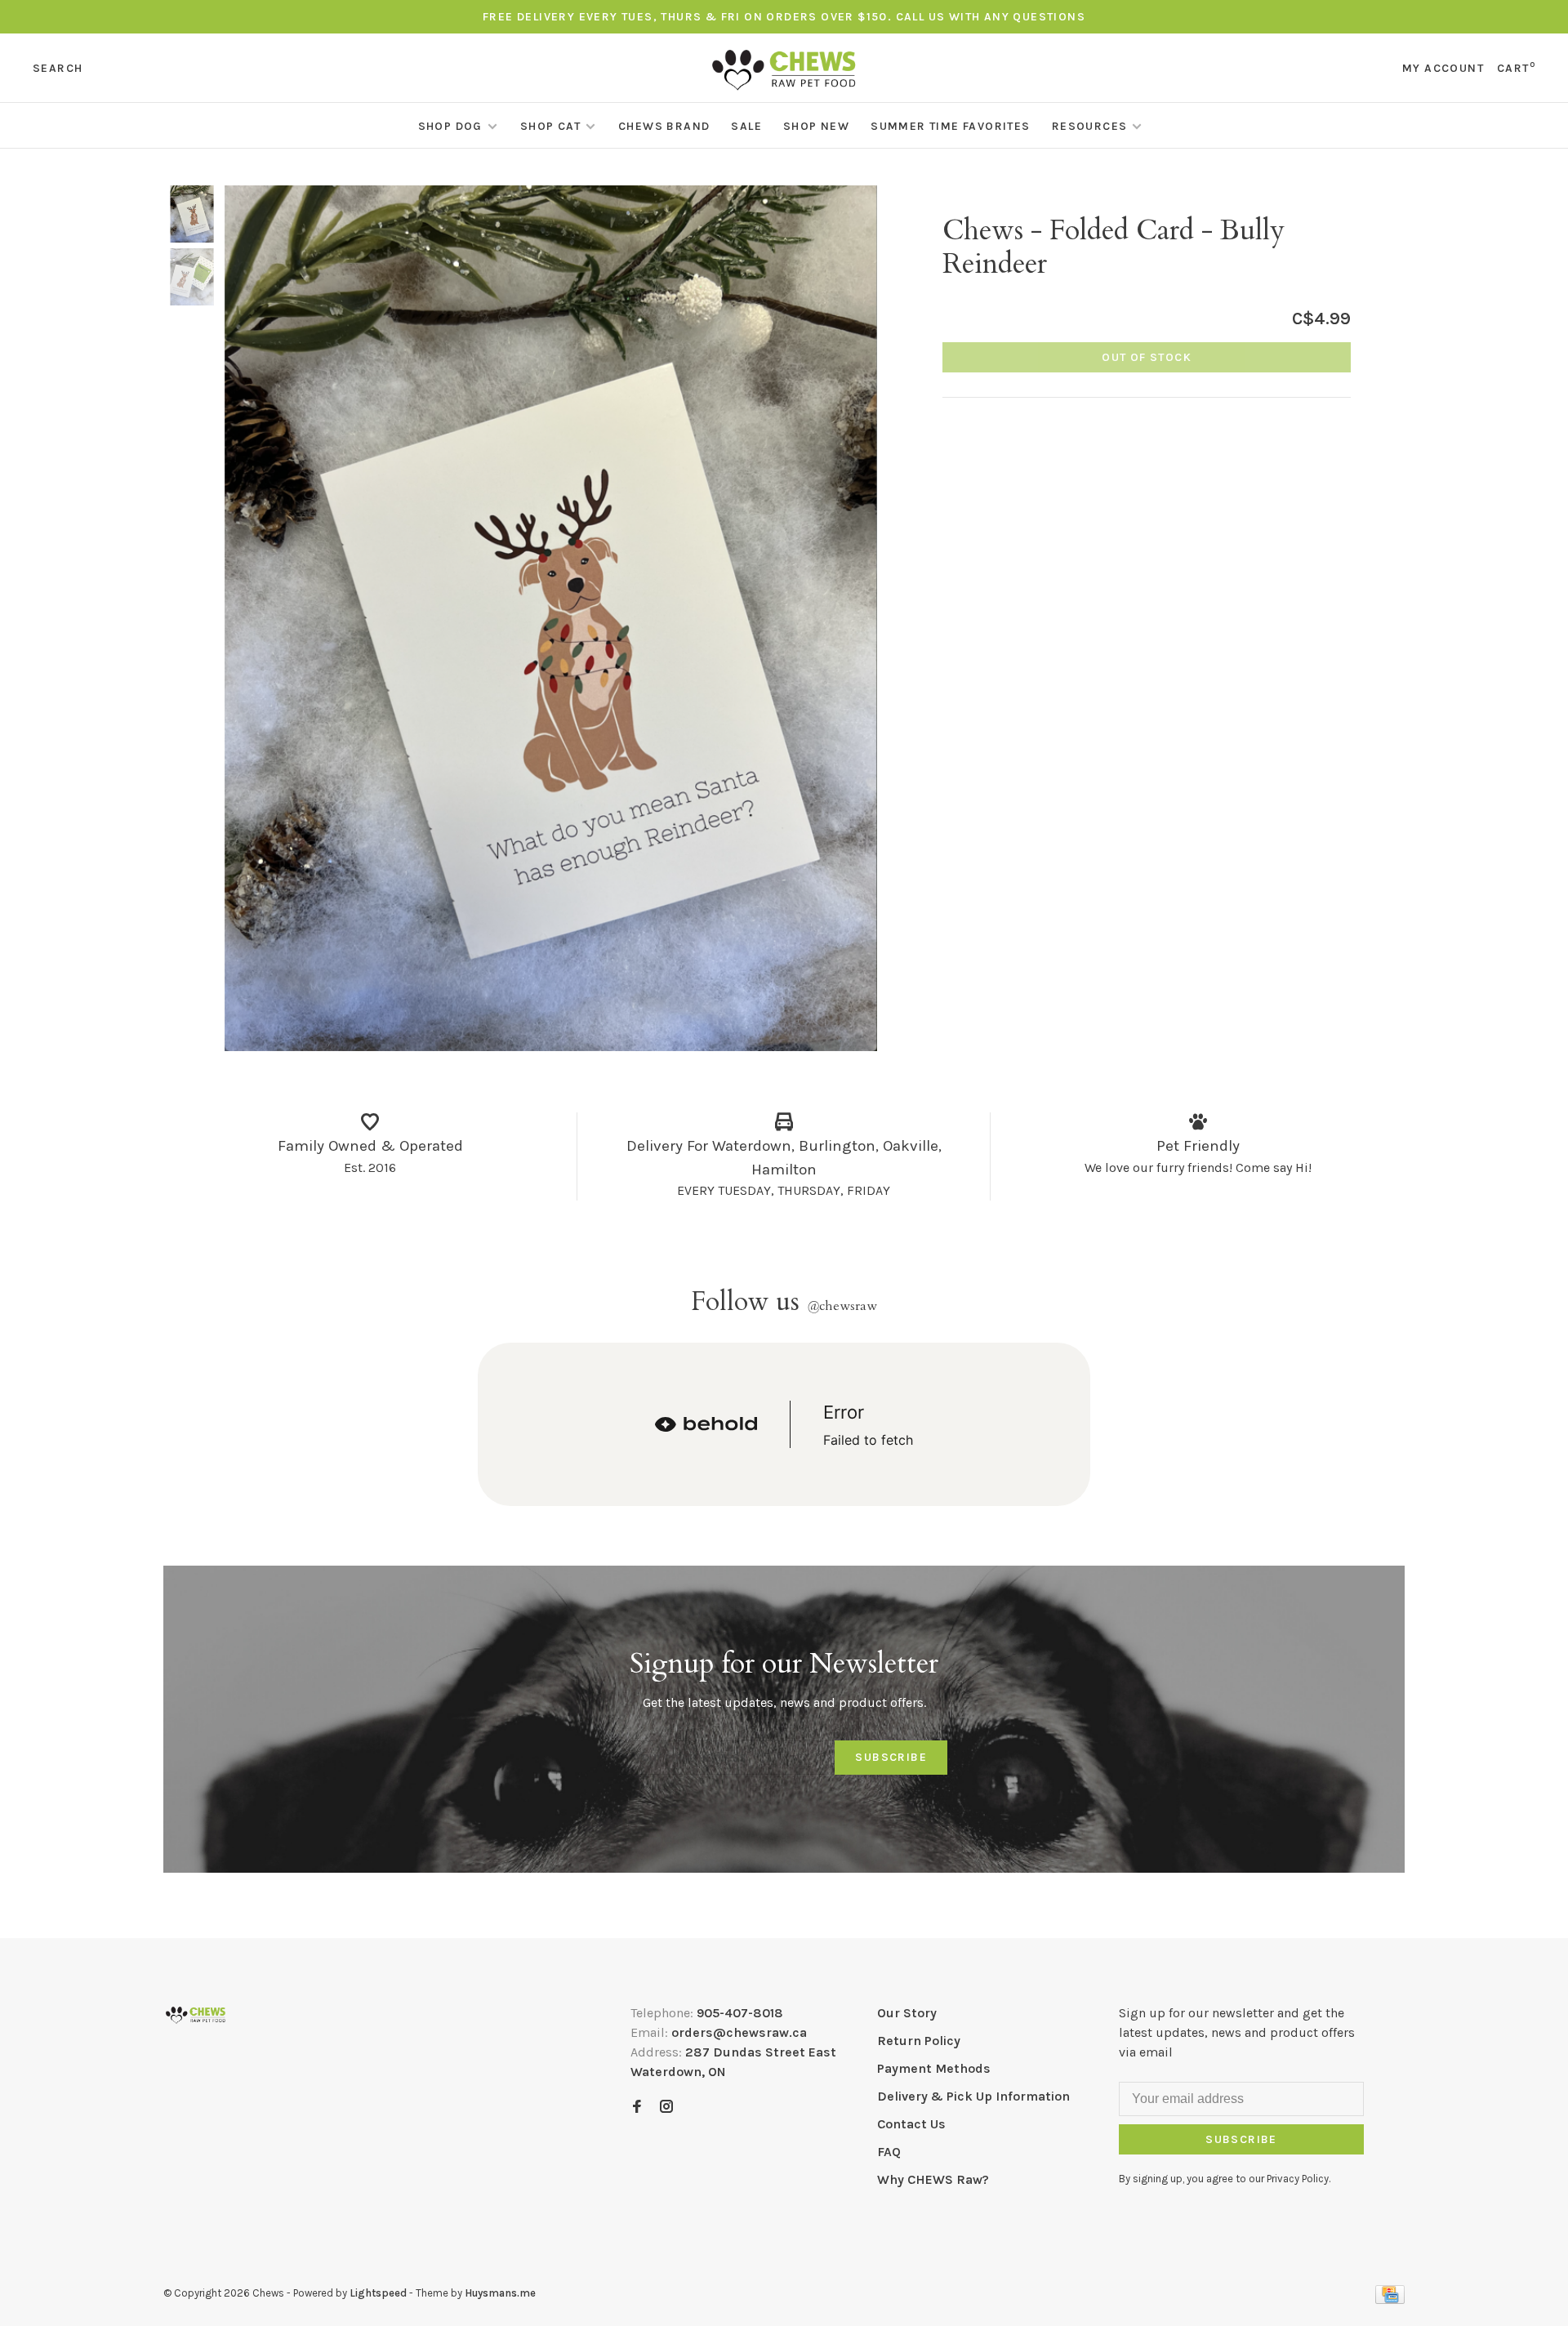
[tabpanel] (551, 618)
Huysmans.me (500, 2293)
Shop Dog (450, 126)
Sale (746, 126)
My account (1443, 68)
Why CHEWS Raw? (933, 2179)
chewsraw (842, 1306)
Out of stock (1147, 357)
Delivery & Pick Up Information (973, 2096)
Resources (1090, 126)
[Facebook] (637, 2108)
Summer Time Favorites (950, 126)
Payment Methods (934, 2068)
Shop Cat (550, 126)
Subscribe (891, 1757)
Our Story (907, 2013)
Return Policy (919, 2041)
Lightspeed (378, 2293)
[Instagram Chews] (666, 2108)
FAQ (889, 2152)
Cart (1516, 68)
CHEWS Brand (664, 126)
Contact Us (911, 2124)
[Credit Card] (1390, 2299)
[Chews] (196, 2015)
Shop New (816, 126)
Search (58, 68)
